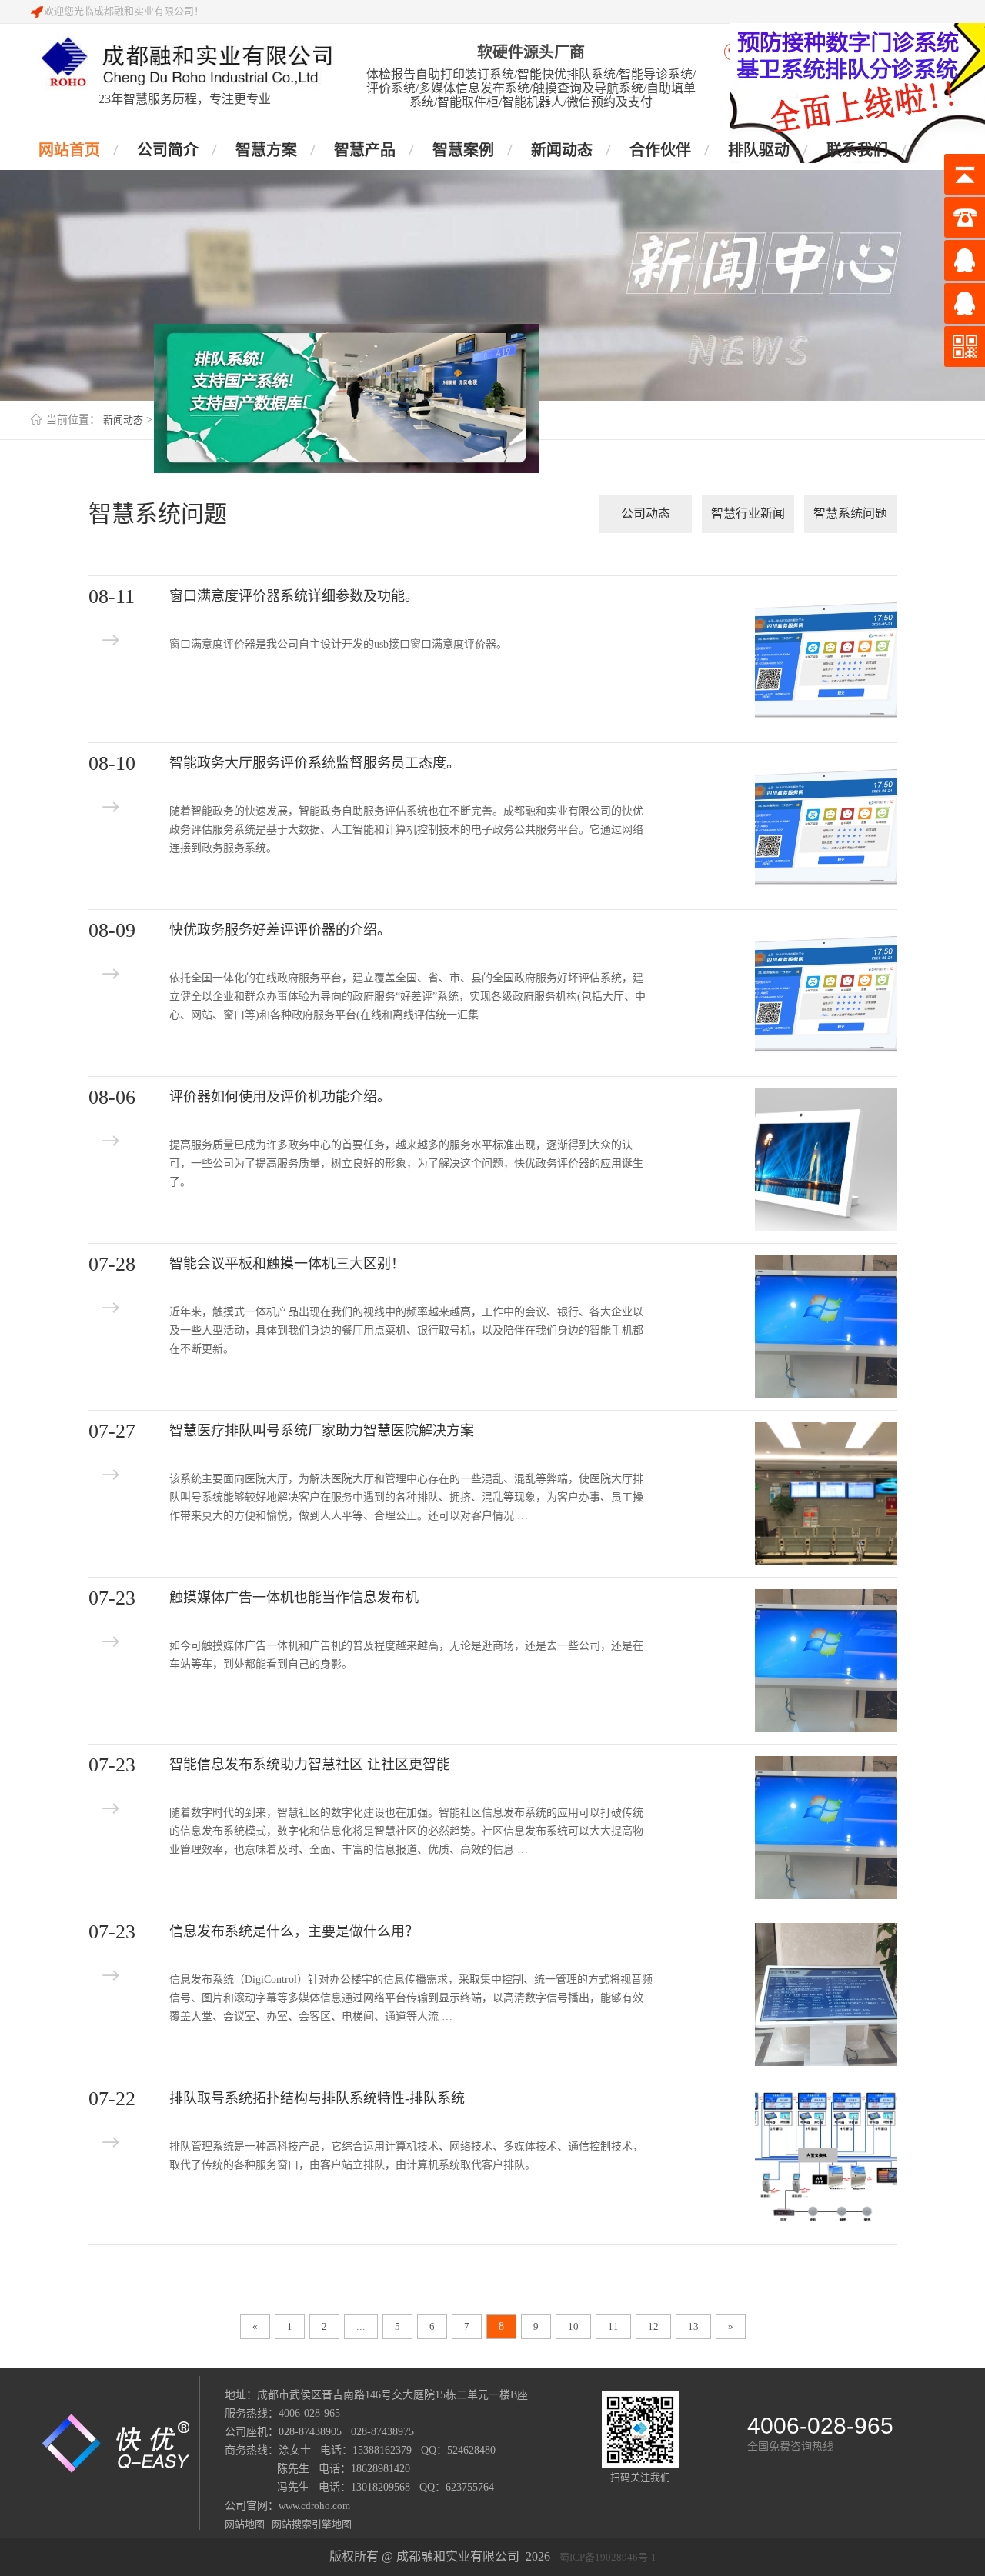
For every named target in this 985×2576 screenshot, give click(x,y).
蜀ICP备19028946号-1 (608, 2557)
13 (693, 2326)
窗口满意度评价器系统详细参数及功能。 (294, 596)
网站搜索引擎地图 (309, 2524)
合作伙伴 (660, 150)
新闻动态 (562, 150)
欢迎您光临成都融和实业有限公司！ (124, 11)
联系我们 (857, 150)
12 (653, 2326)
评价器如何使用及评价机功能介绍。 (280, 1097)
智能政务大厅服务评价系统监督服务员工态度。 (315, 763)
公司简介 (168, 150)
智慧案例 (463, 150)
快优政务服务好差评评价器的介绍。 (280, 930)
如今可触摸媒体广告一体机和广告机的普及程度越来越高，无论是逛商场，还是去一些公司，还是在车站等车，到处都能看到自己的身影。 (406, 1655)
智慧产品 (365, 150)
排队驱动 (759, 150)
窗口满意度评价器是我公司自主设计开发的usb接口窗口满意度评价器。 (338, 644)
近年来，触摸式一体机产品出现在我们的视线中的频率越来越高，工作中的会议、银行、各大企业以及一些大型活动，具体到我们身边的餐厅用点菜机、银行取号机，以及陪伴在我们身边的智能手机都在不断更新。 (406, 1330)
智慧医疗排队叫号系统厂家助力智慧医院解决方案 (322, 1431)
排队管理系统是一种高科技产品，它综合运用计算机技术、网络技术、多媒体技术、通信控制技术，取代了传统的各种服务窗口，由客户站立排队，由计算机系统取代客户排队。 (406, 2156)
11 (613, 2326)
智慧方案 (266, 150)
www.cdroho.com (314, 2506)
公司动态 (646, 513)
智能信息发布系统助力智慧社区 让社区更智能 (310, 1765)
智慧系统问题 (850, 513)
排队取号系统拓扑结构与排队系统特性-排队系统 (317, 2098)
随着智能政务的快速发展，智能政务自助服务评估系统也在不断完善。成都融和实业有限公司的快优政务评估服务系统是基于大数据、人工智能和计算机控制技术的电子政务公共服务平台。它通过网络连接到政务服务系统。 (406, 830)
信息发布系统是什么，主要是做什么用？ (294, 1931)
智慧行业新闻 (748, 513)
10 (573, 2326)
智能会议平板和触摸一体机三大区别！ (287, 1264)
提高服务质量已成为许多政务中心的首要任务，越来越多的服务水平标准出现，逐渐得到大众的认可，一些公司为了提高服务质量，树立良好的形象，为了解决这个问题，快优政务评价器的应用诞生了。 (406, 1163)
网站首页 (69, 150)
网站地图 (246, 2524)
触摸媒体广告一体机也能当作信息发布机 (294, 1598)
